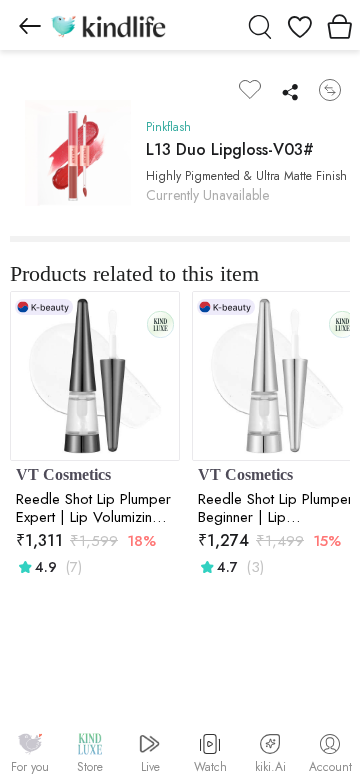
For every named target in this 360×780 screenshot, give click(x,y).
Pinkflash (168, 127)
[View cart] (340, 25)
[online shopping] (108, 25)
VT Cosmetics (63, 474)
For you (30, 767)
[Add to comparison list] (330, 90)
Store (90, 767)
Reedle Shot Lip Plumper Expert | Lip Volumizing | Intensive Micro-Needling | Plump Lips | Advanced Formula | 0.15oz (95, 508)
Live (150, 767)
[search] (260, 25)
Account (330, 767)
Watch (210, 767)
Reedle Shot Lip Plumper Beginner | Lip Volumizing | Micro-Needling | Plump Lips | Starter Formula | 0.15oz (276, 508)
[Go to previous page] (30, 25)
